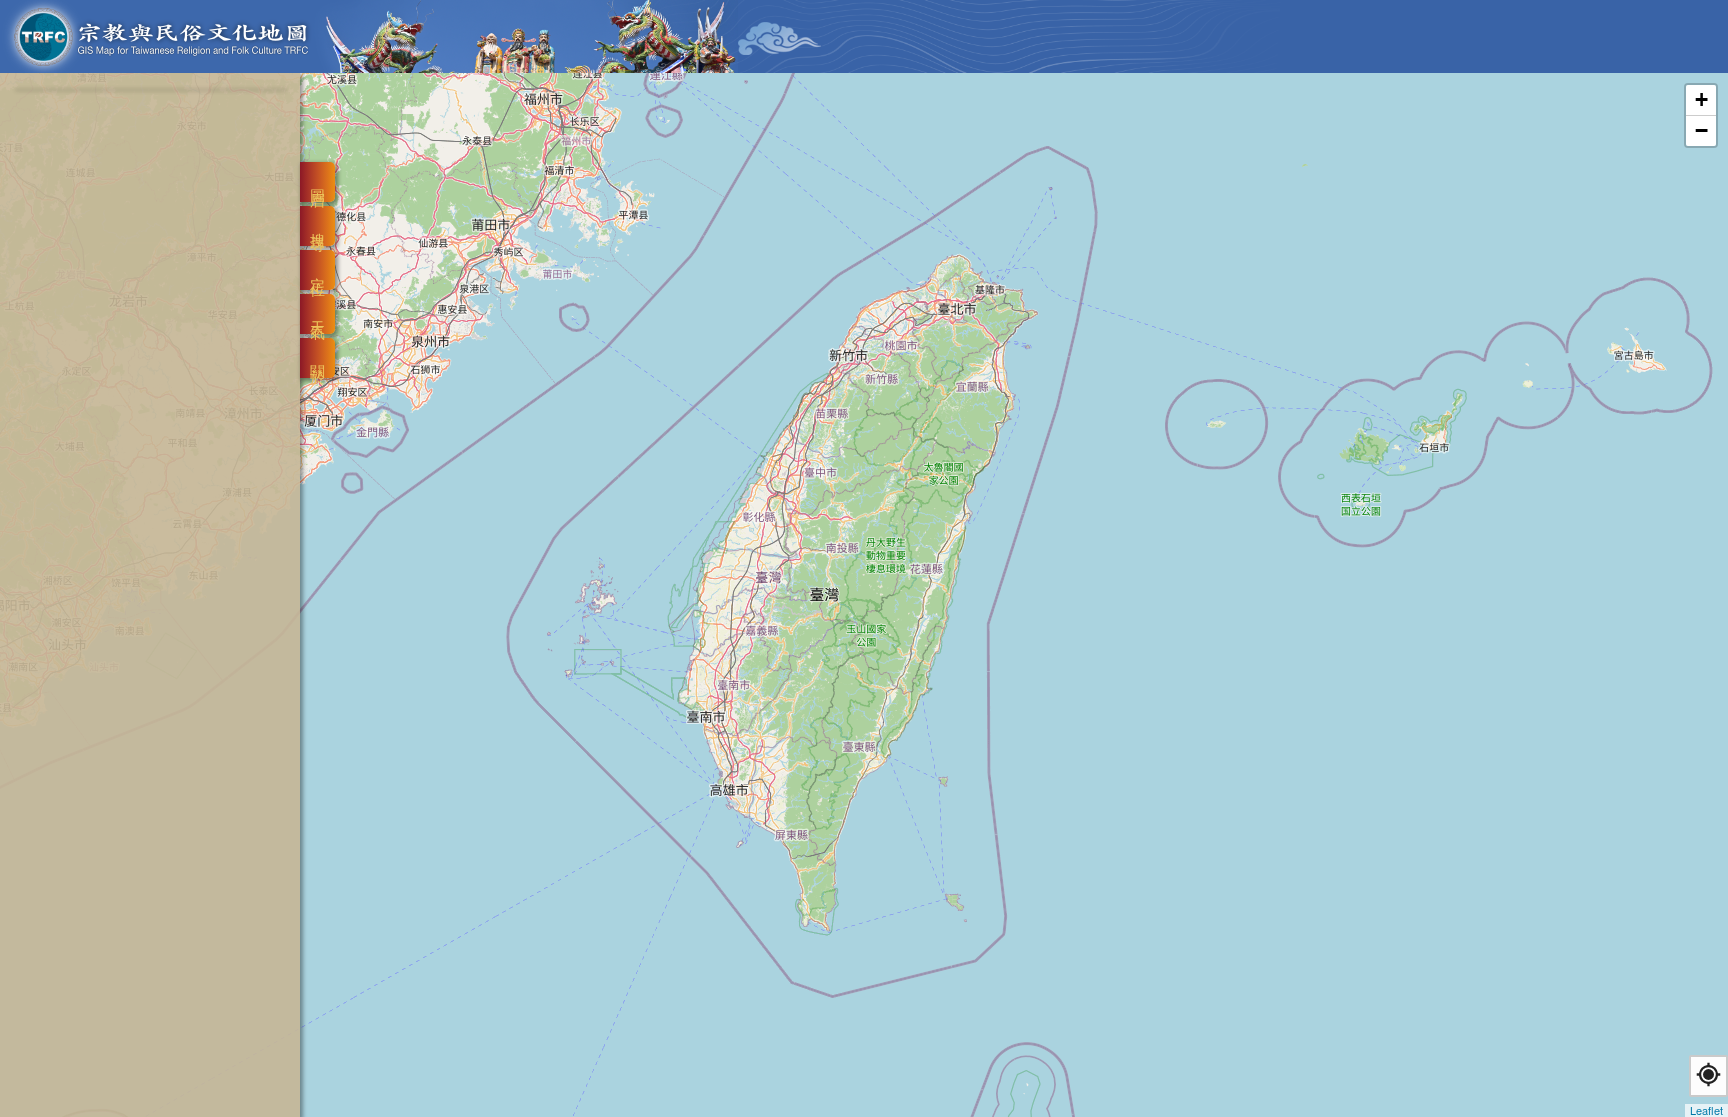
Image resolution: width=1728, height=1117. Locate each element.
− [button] (1701, 130)
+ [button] (1701, 99)
